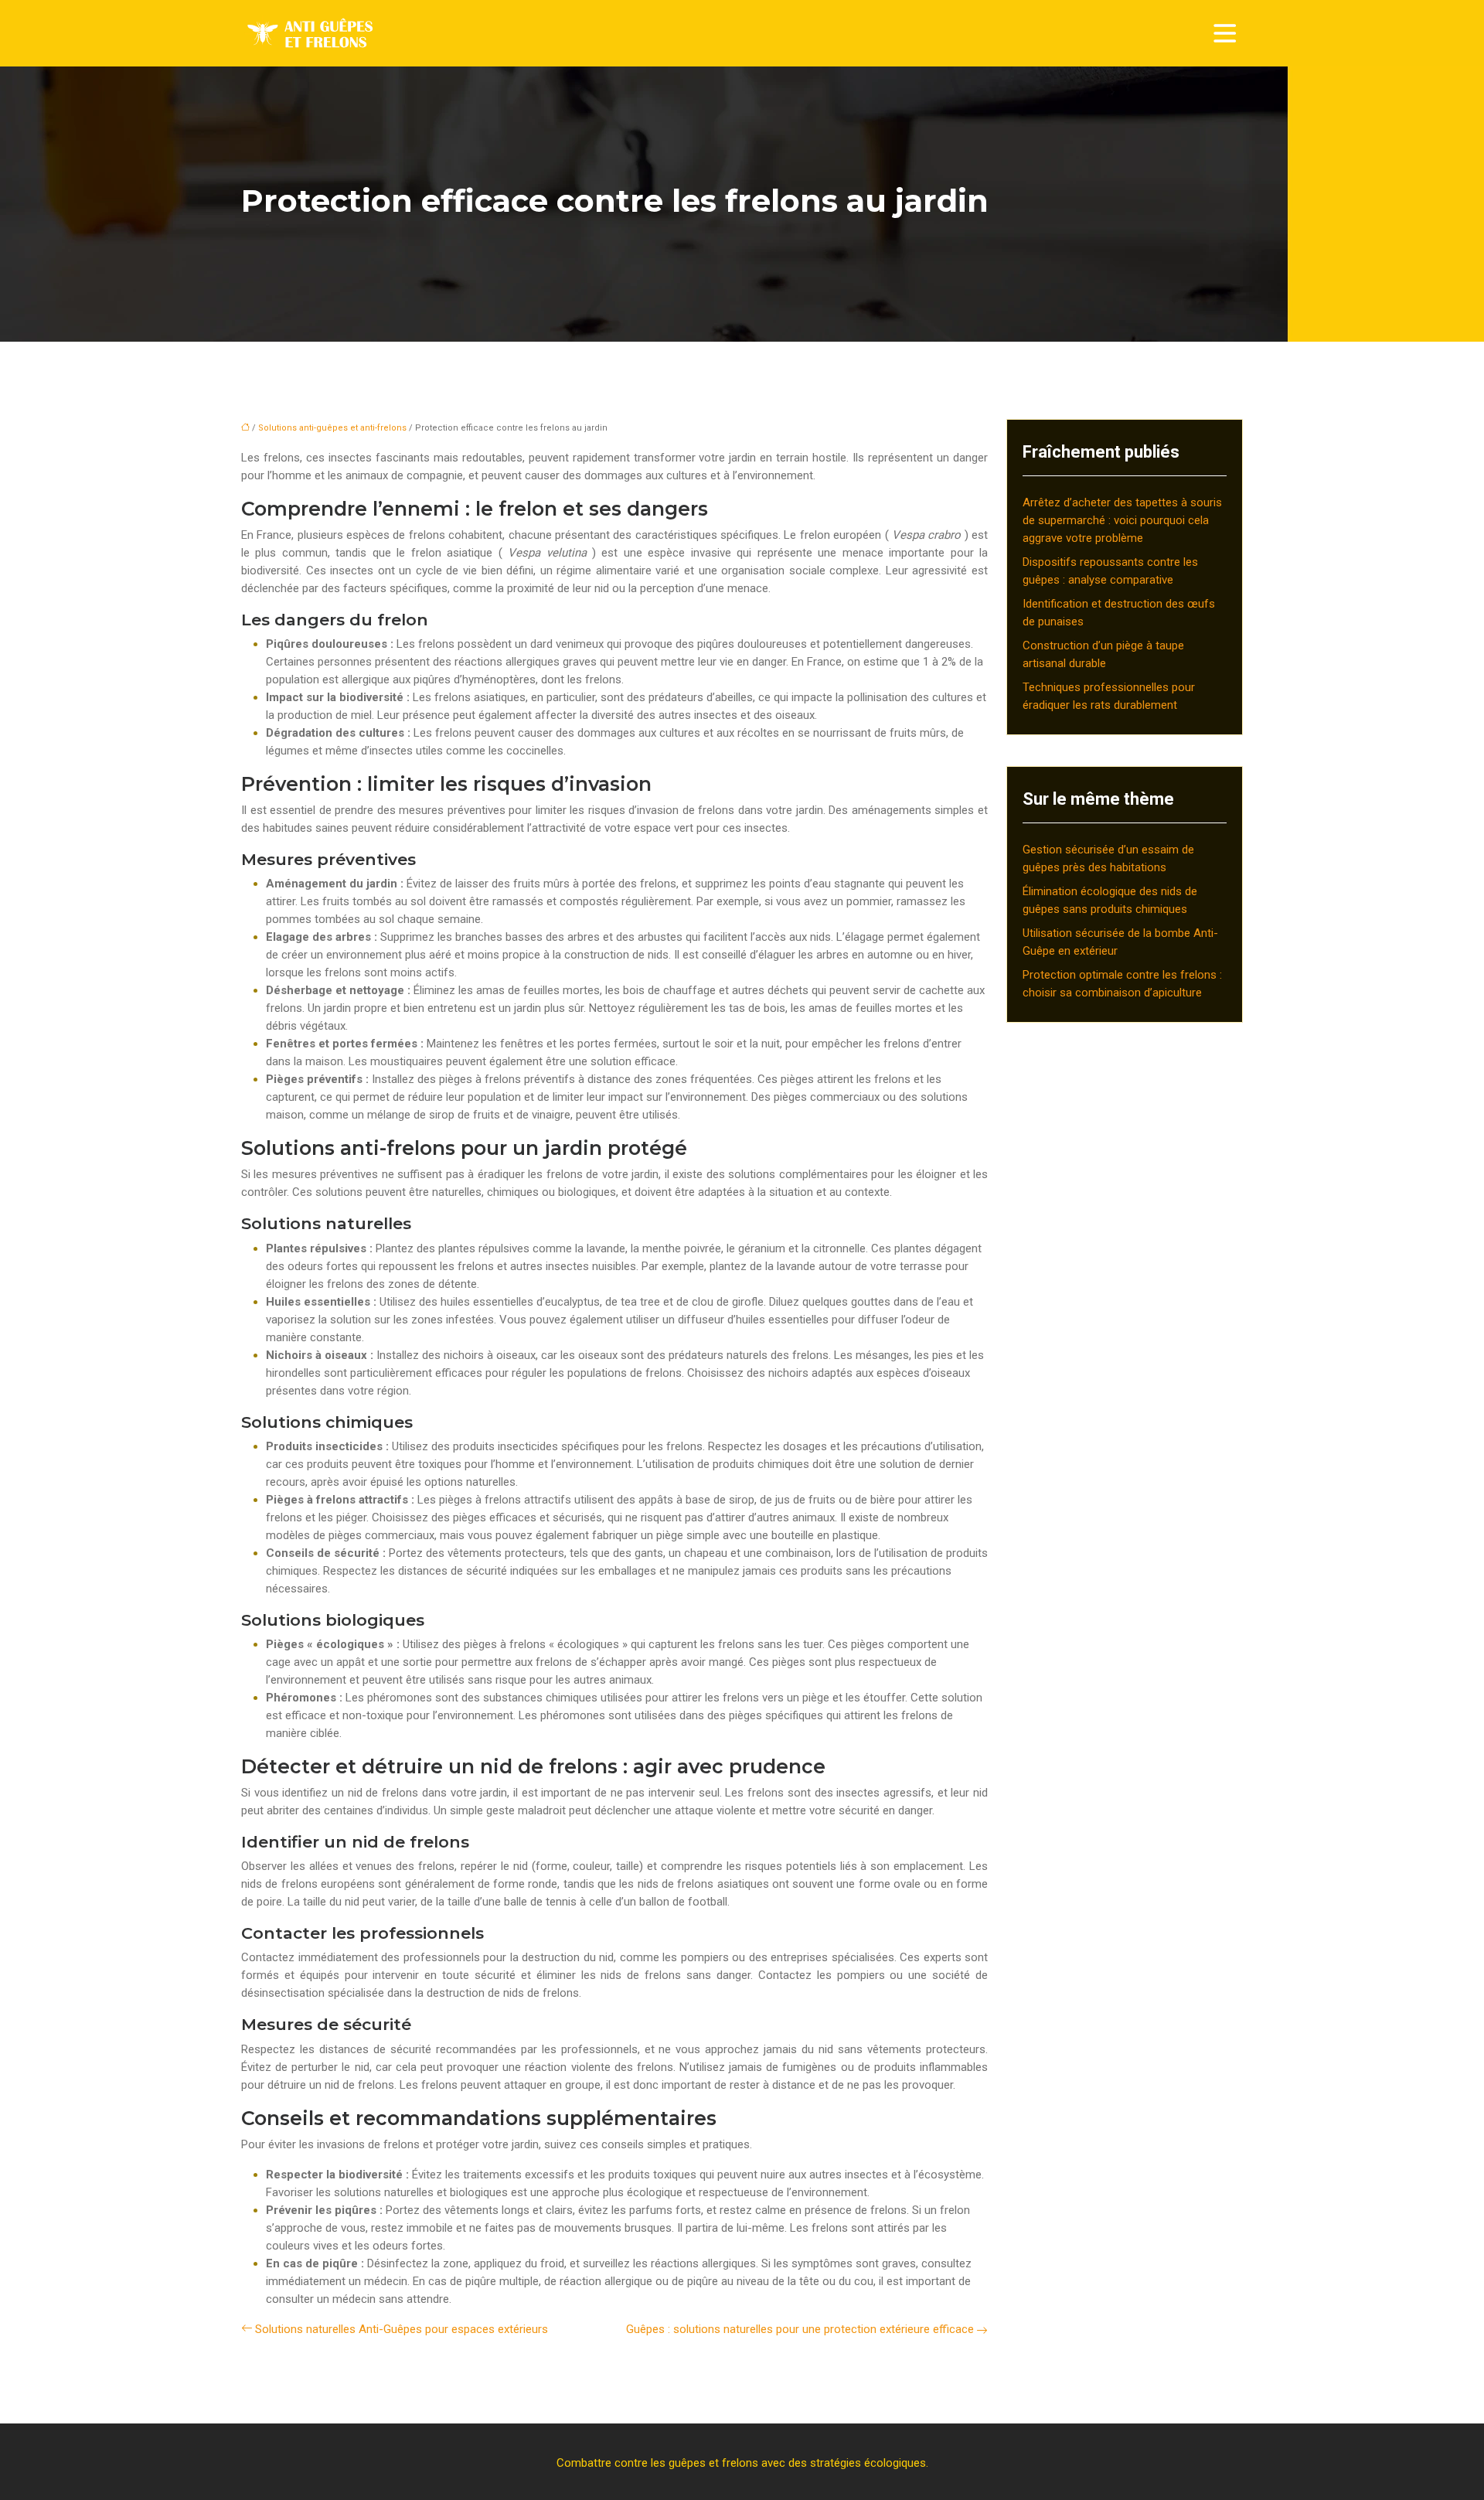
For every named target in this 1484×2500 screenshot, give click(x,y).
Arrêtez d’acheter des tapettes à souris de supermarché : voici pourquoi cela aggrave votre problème (1122, 520)
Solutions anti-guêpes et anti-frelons (332, 428)
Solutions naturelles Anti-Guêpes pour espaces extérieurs (402, 2329)
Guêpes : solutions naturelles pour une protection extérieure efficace (800, 2329)
